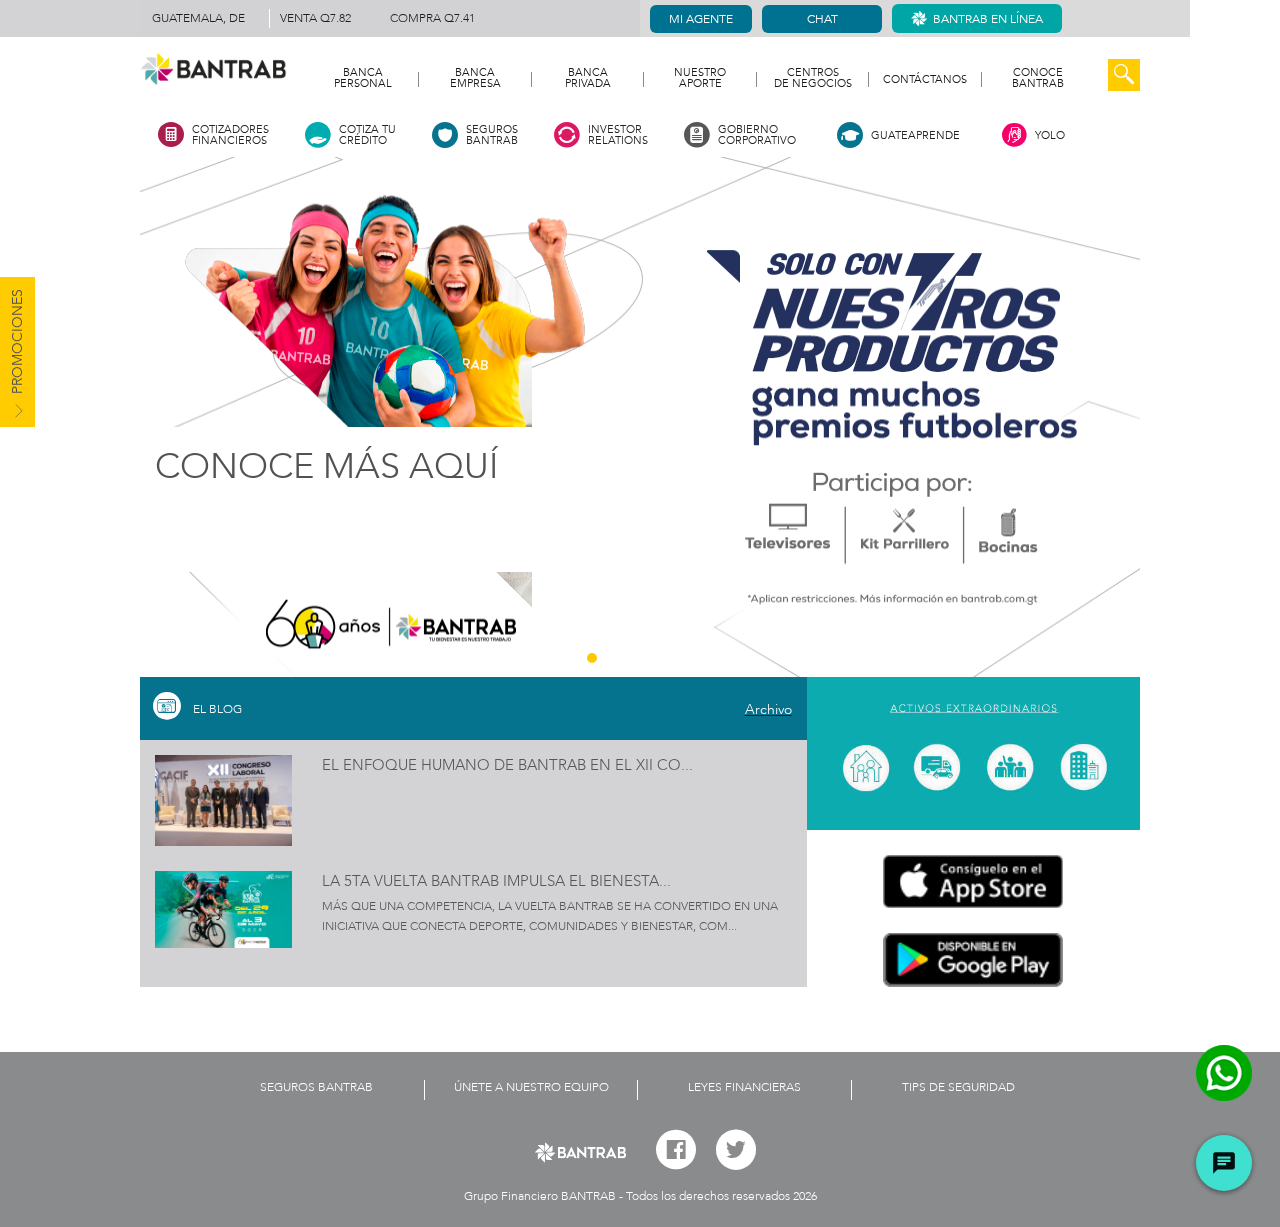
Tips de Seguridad (958, 1087)
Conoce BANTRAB (1038, 79)
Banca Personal (363, 79)
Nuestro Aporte (700, 79)
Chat (822, 19)
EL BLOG (217, 709)
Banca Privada (588, 79)
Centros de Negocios (813, 79)
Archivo (768, 709)
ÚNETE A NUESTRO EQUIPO (531, 1087)
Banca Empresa (475, 79)
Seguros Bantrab (316, 1087)
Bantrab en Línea (988, 19)
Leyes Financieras (744, 1087)
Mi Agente (701, 19)
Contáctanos (925, 79)
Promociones (17, 343)
